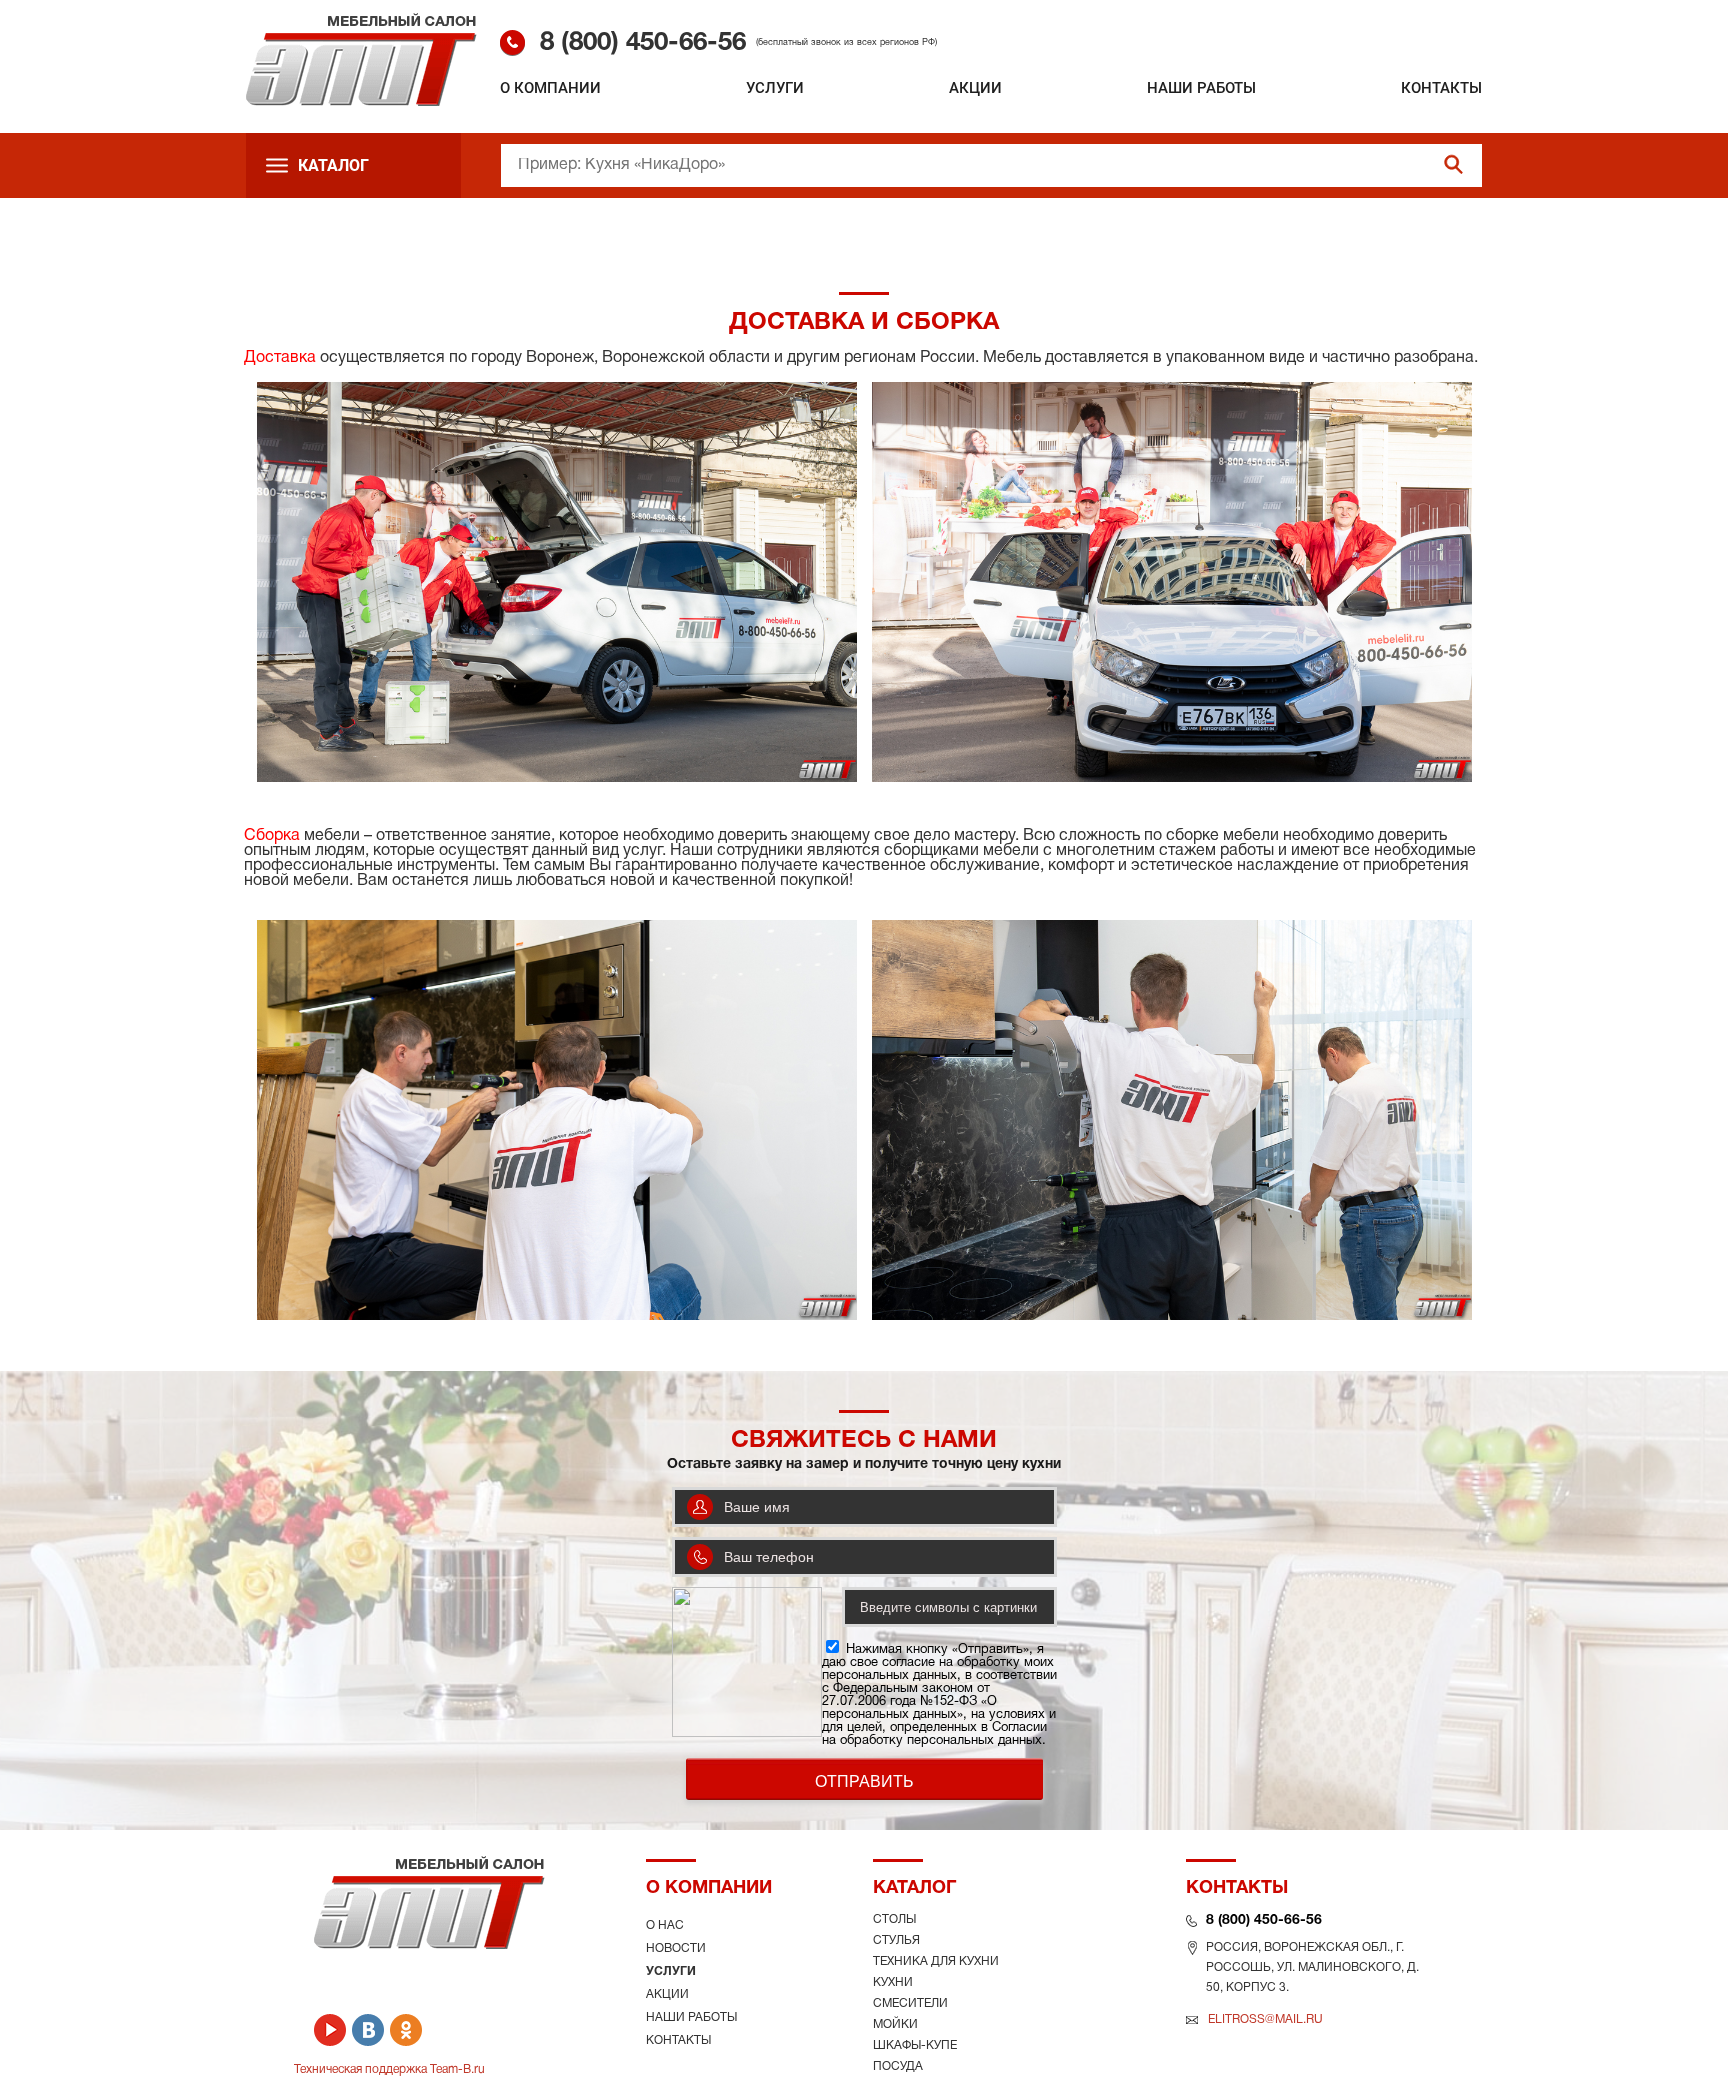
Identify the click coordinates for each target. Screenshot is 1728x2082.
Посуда (898, 2066)
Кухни (893, 1982)
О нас (665, 1925)
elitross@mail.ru (1265, 2019)
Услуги (775, 88)
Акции (975, 88)
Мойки (895, 2024)
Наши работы (1201, 88)
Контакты (1441, 88)
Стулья (896, 1940)
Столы (894, 1919)
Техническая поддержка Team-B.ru (389, 2069)
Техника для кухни (936, 1961)
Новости (676, 1948)
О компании (550, 88)
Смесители (910, 2003)
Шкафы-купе (915, 2045)
